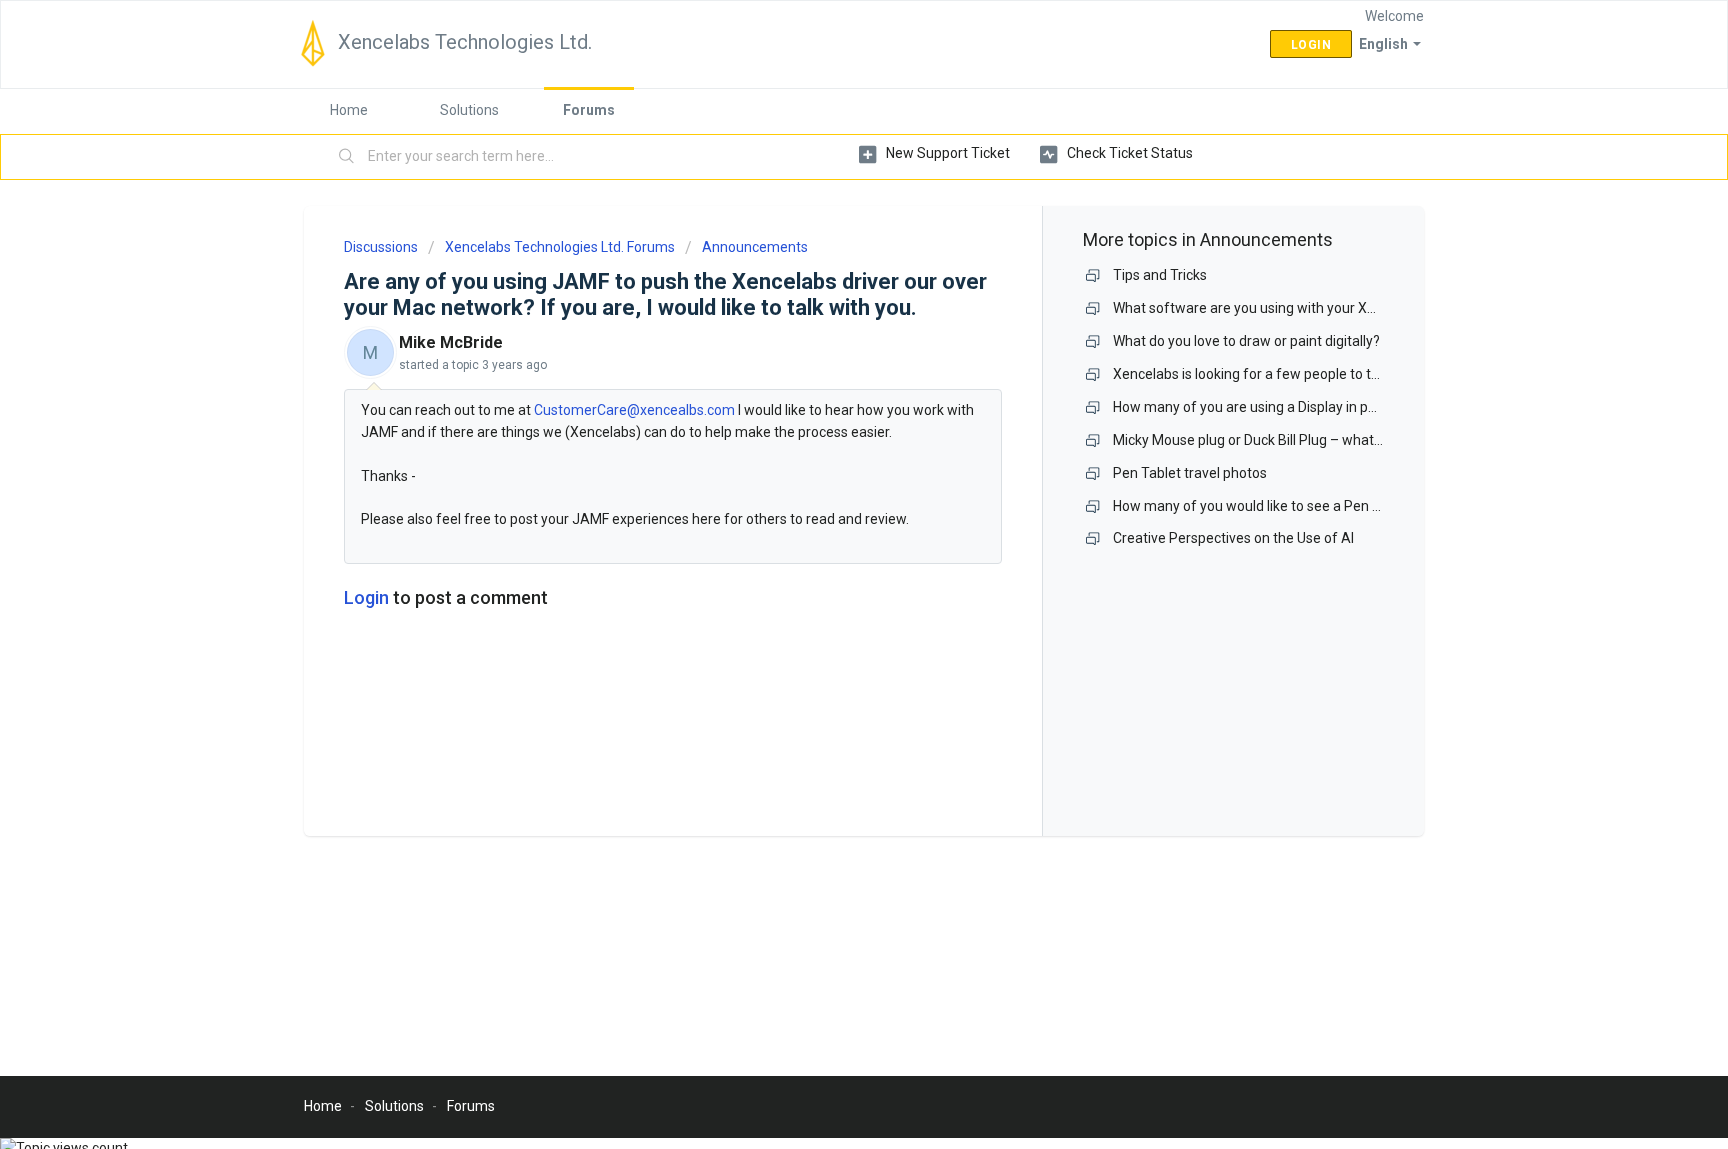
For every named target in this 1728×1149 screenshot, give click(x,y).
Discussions (381, 247)
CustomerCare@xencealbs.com (634, 410)
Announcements (755, 247)
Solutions (469, 110)
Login (366, 597)
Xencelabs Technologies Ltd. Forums (560, 247)
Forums (589, 110)
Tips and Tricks (1160, 275)
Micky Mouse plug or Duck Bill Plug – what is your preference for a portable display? (1374, 440)
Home (349, 110)
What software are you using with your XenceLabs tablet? (1294, 308)
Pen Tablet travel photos (1190, 473)
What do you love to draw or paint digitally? (1246, 341)
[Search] (347, 157)
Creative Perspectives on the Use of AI (1233, 538)
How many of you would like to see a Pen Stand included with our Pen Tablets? (1359, 506)
